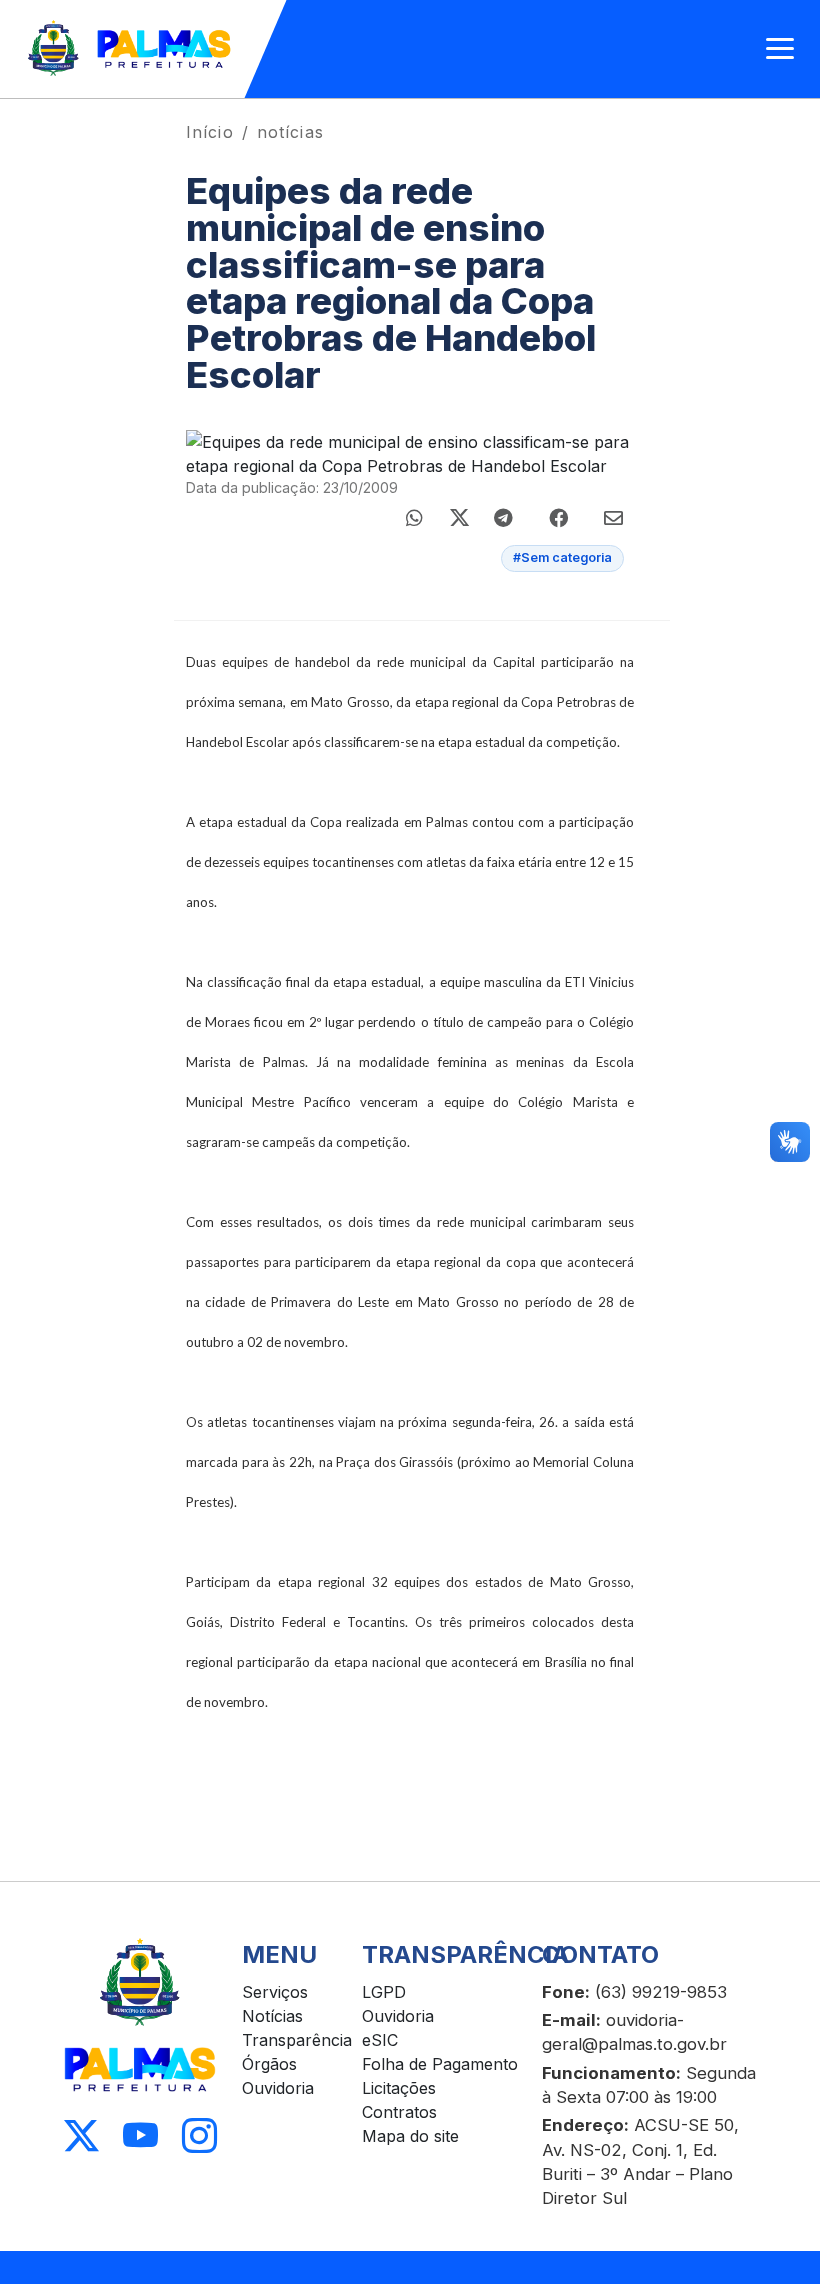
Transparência (297, 2040)
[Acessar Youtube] (140, 2136)
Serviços (275, 1992)
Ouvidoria (278, 2088)
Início (210, 132)
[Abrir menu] (780, 49)
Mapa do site (410, 2136)
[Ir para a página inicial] (130, 49)
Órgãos (269, 2064)
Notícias (272, 2016)
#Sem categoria (562, 557)
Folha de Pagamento (440, 2064)
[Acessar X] (81, 2136)
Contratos (399, 2112)
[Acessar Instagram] (199, 2136)
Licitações (399, 2088)
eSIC (380, 2040)
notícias (290, 132)
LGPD (384, 1992)
